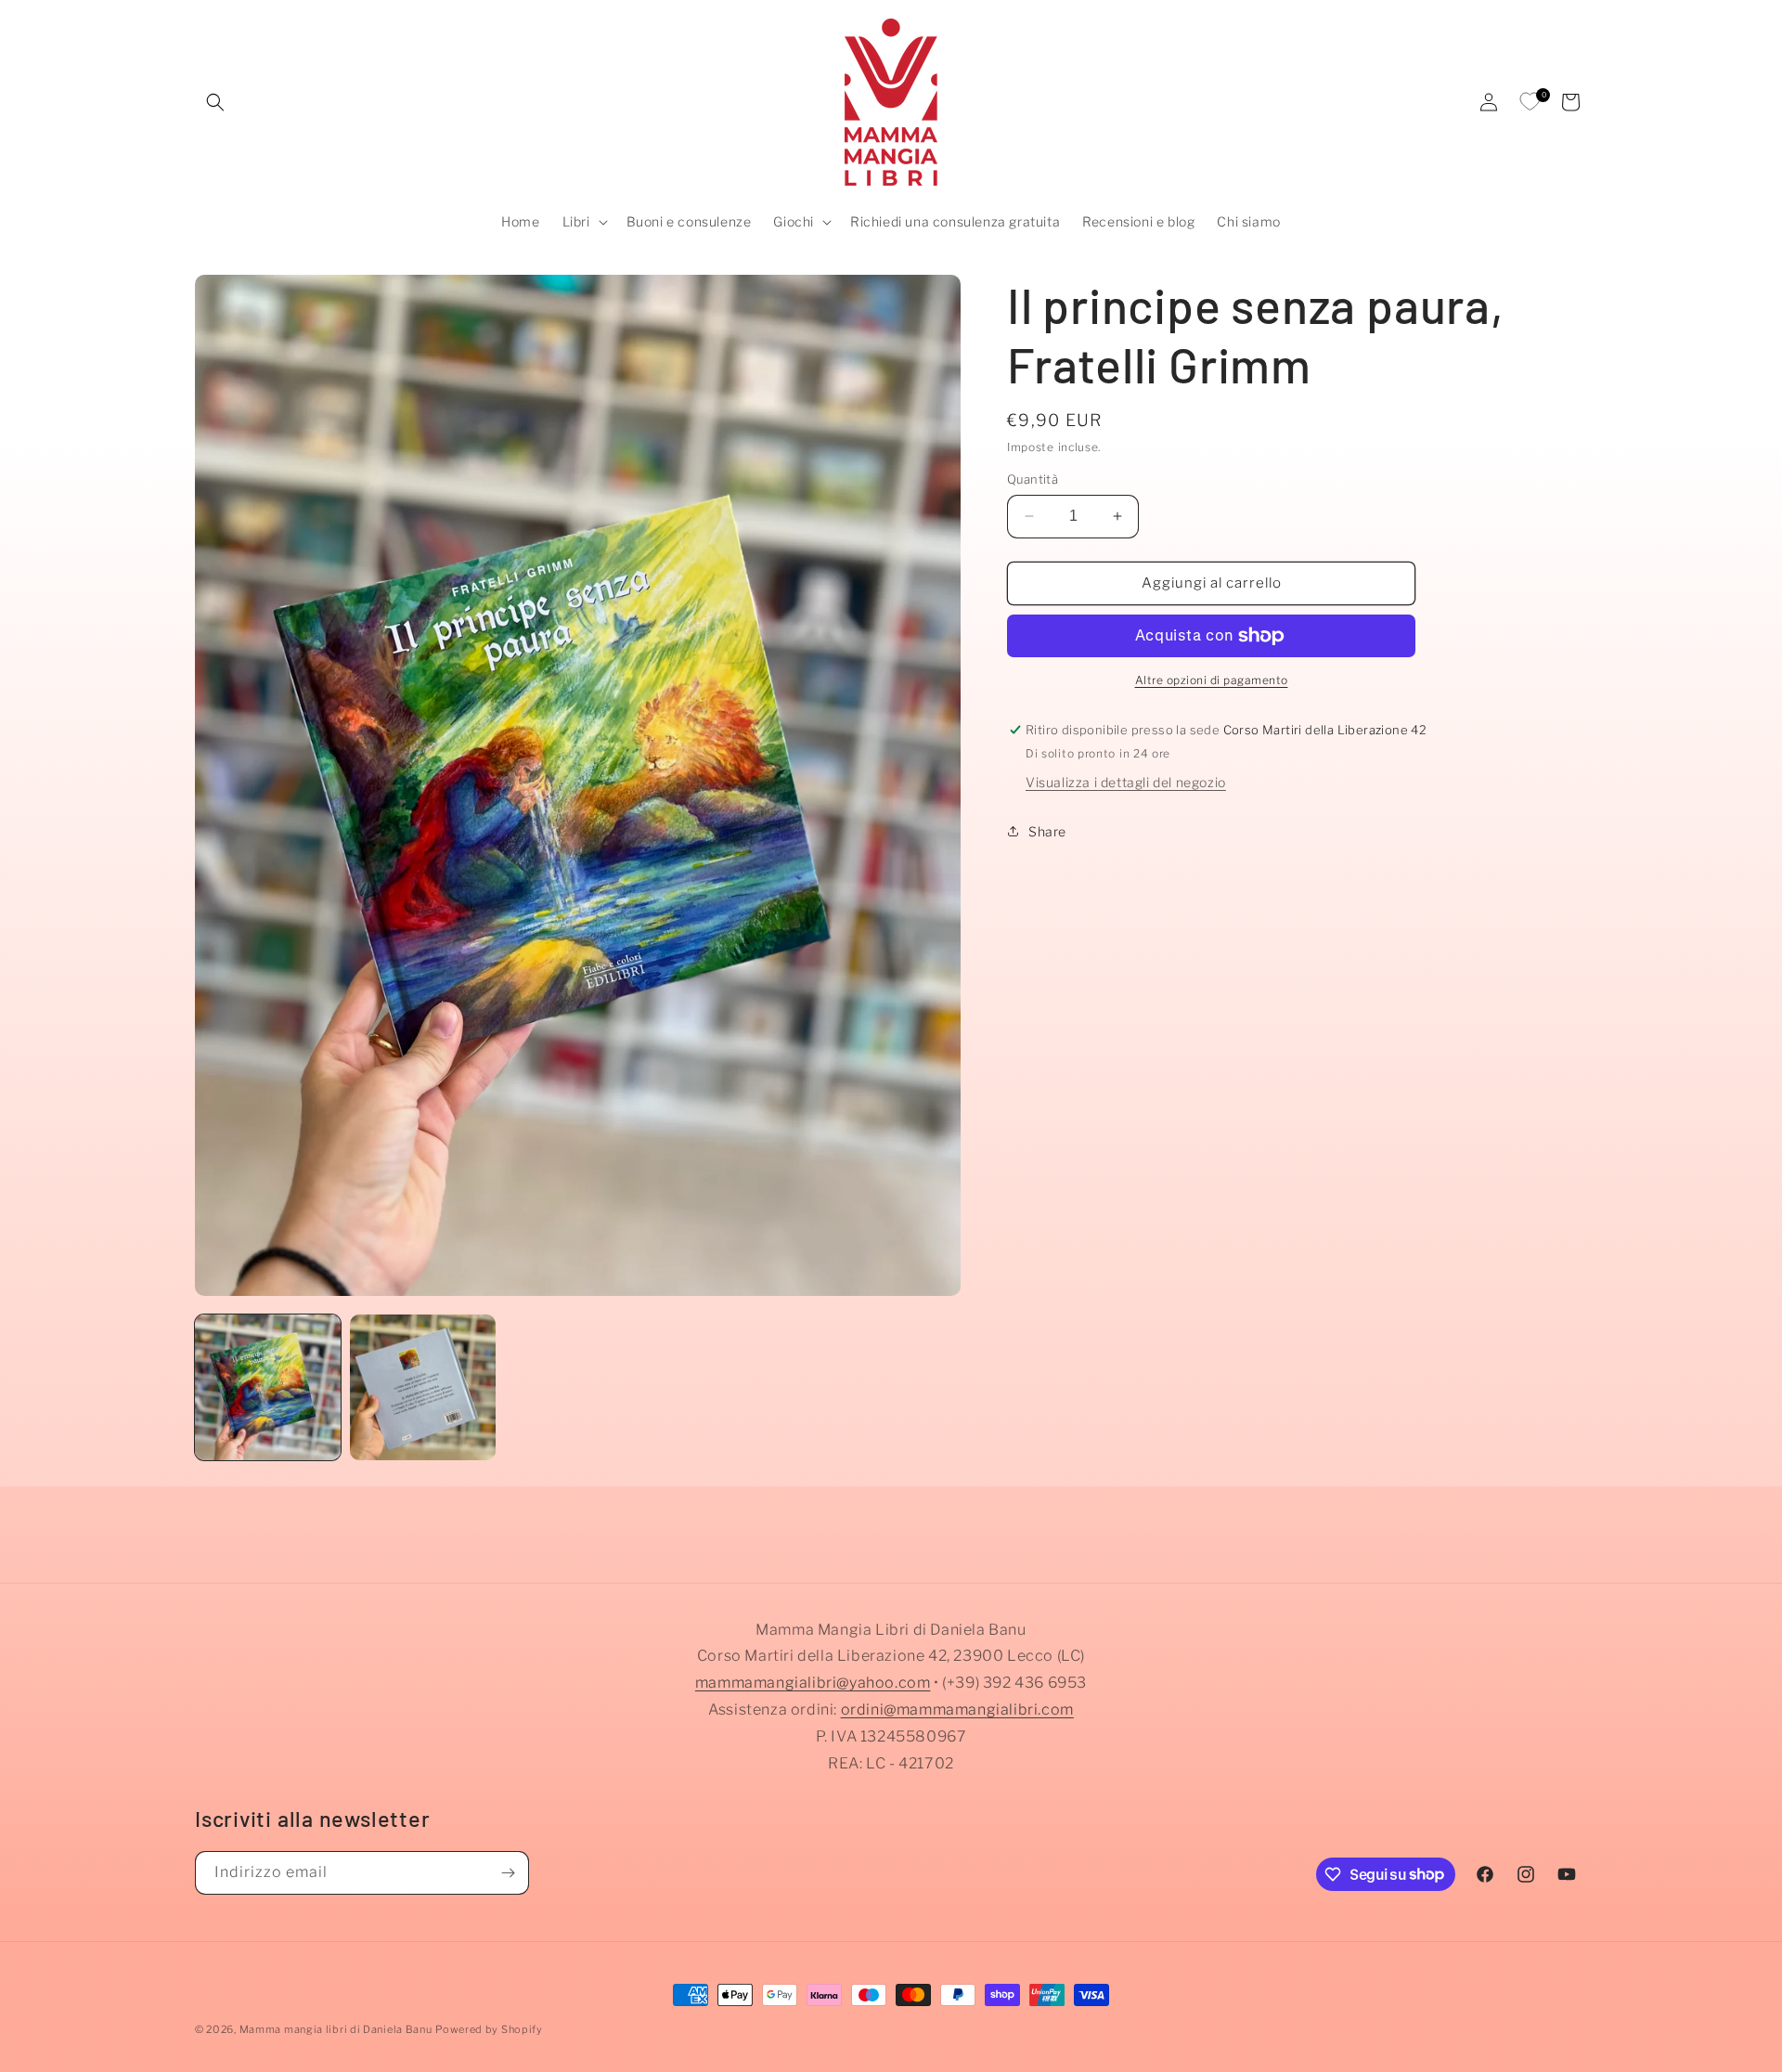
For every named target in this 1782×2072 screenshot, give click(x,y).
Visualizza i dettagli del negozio (1126, 781)
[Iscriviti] (508, 1873)
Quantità (1033, 479)
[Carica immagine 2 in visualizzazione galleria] (423, 1387)
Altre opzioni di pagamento (1212, 680)
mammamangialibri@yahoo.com (813, 1683)
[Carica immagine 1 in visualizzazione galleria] (268, 1387)
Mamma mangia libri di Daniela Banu (336, 2029)
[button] (215, 102)
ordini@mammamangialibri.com (957, 1709)
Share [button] (1047, 831)
